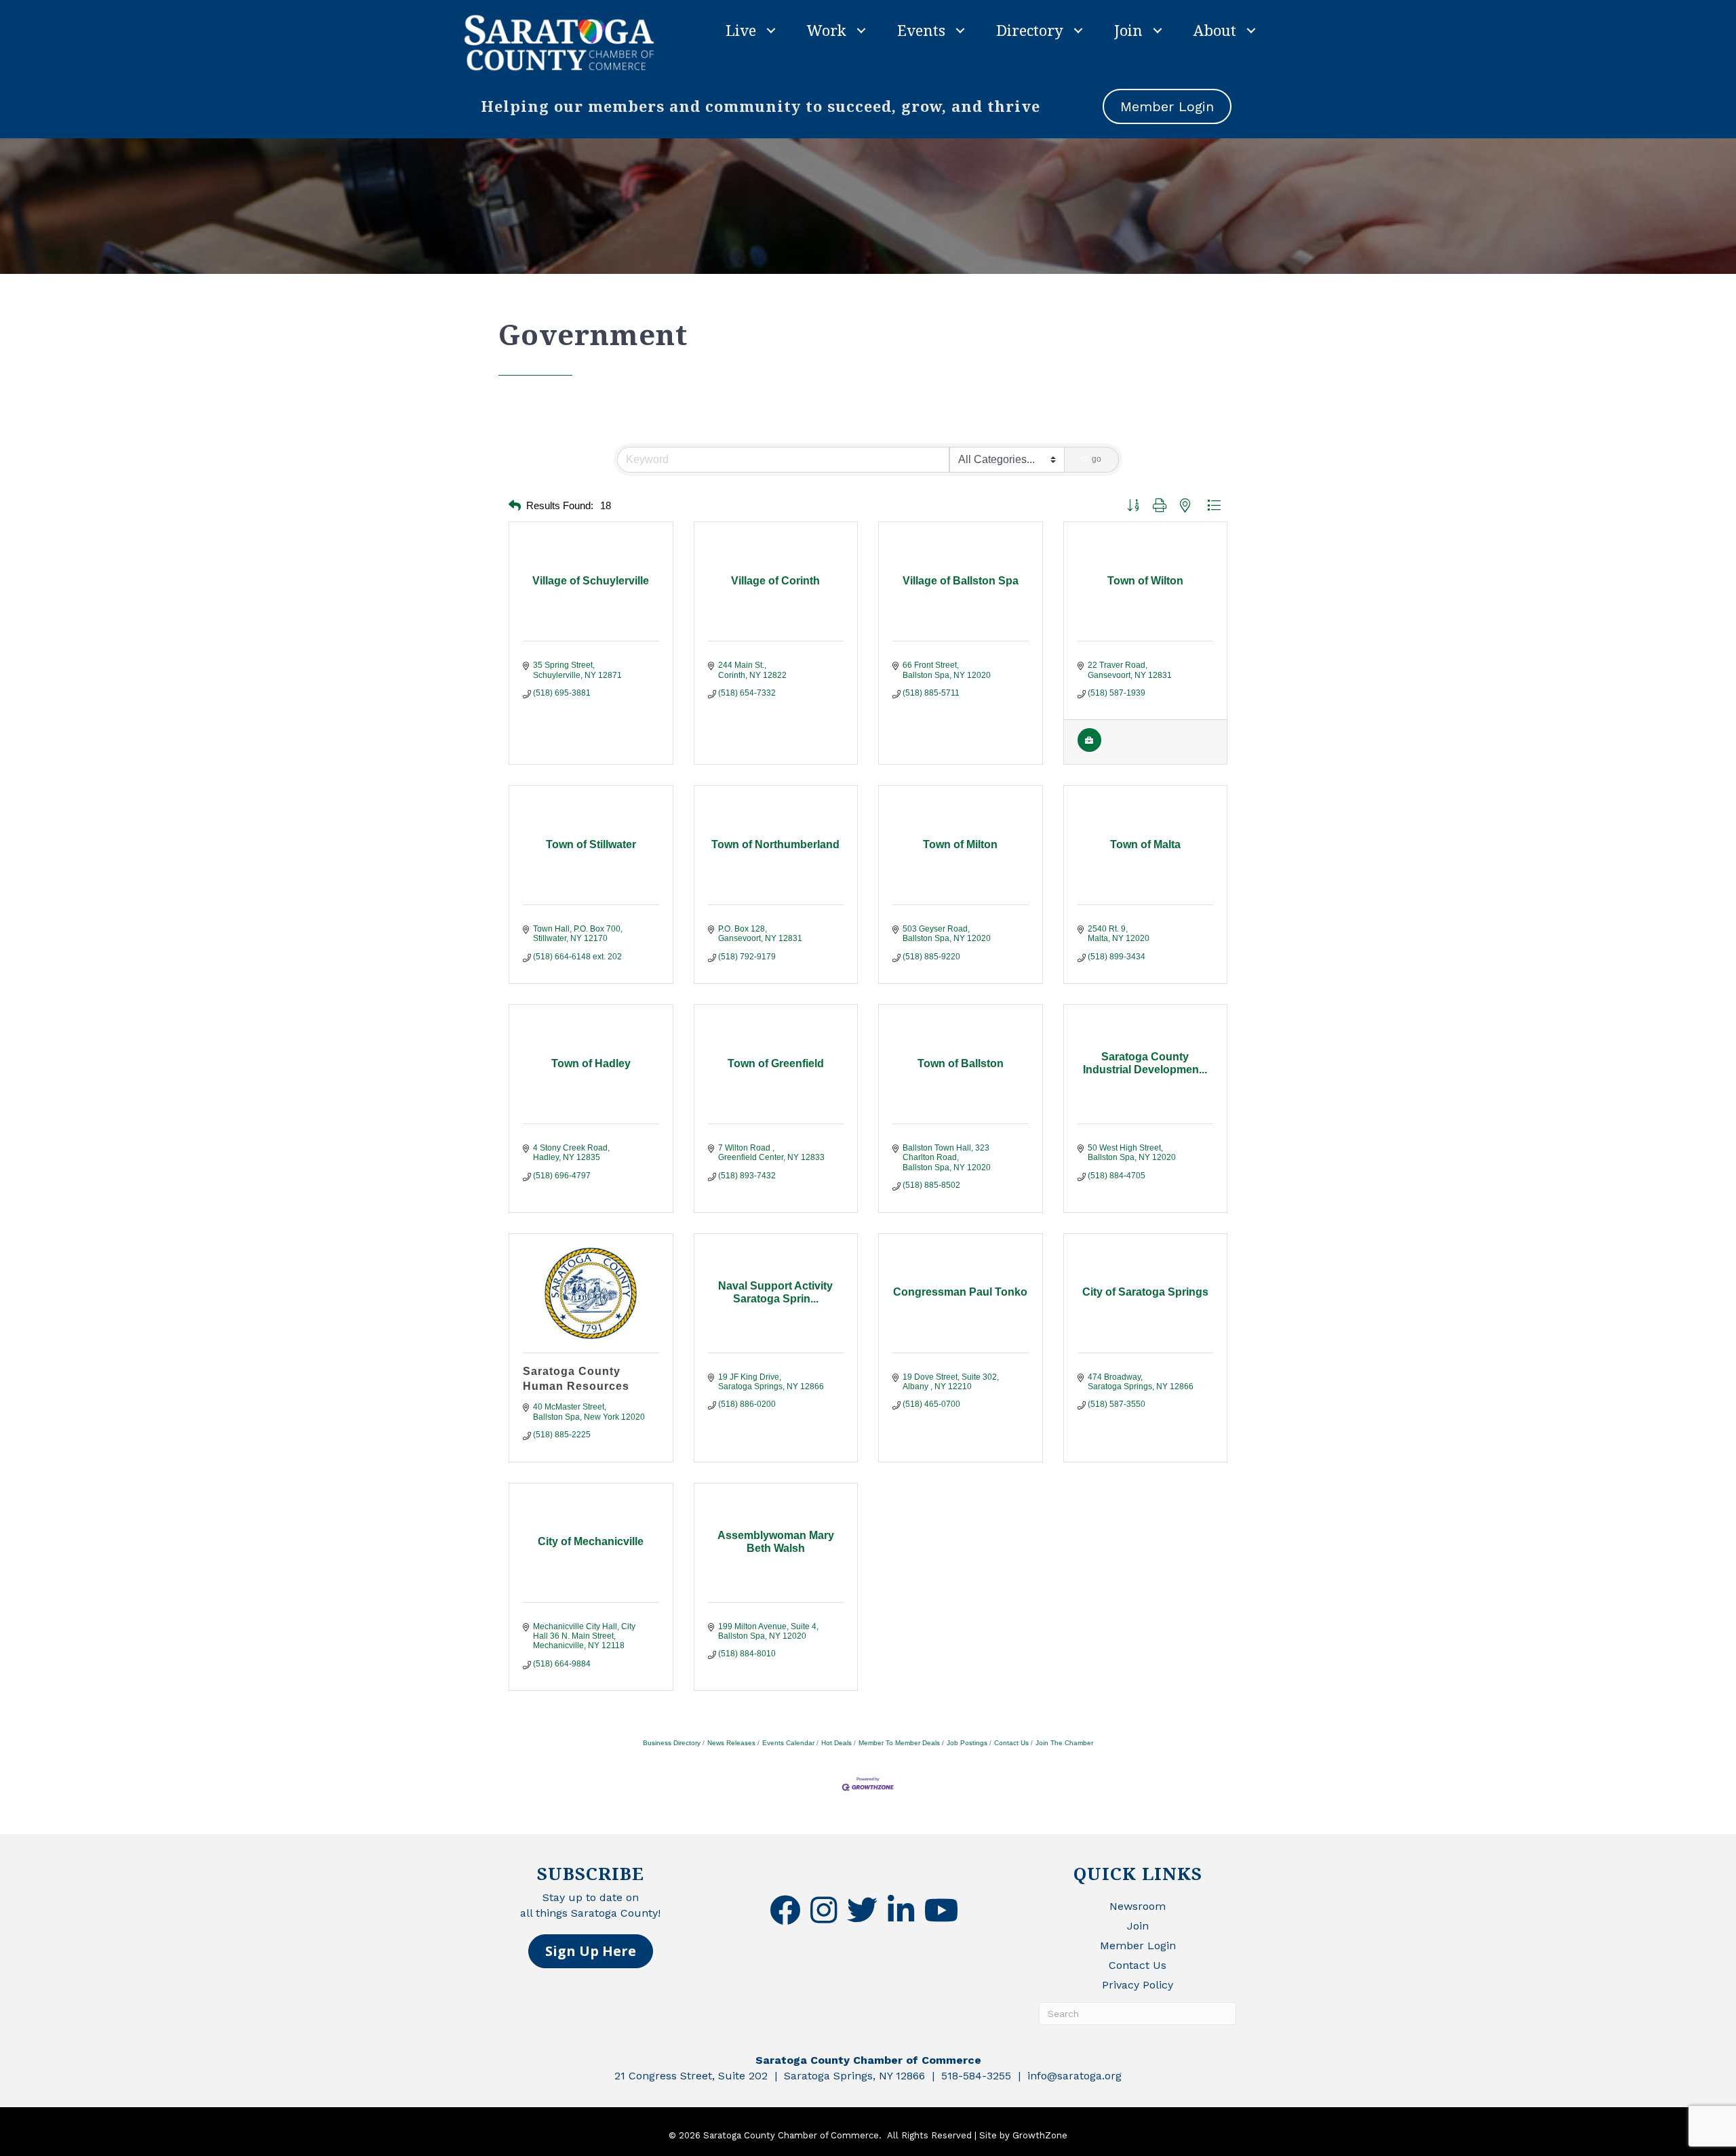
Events (921, 30)
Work (827, 30)
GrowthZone (1040, 2135)
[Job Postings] (1089, 749)
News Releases (731, 1743)
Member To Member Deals (899, 1743)
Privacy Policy (1138, 1985)
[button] (515, 506)
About (1215, 30)
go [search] (1097, 459)
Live (741, 30)
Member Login (1138, 1945)
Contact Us (1011, 1743)
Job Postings (967, 1743)
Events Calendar (788, 1743)
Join (1128, 30)
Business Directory (672, 1743)
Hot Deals (836, 1743)
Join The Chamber (1064, 1743)
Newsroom (1138, 1906)
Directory (1030, 30)
